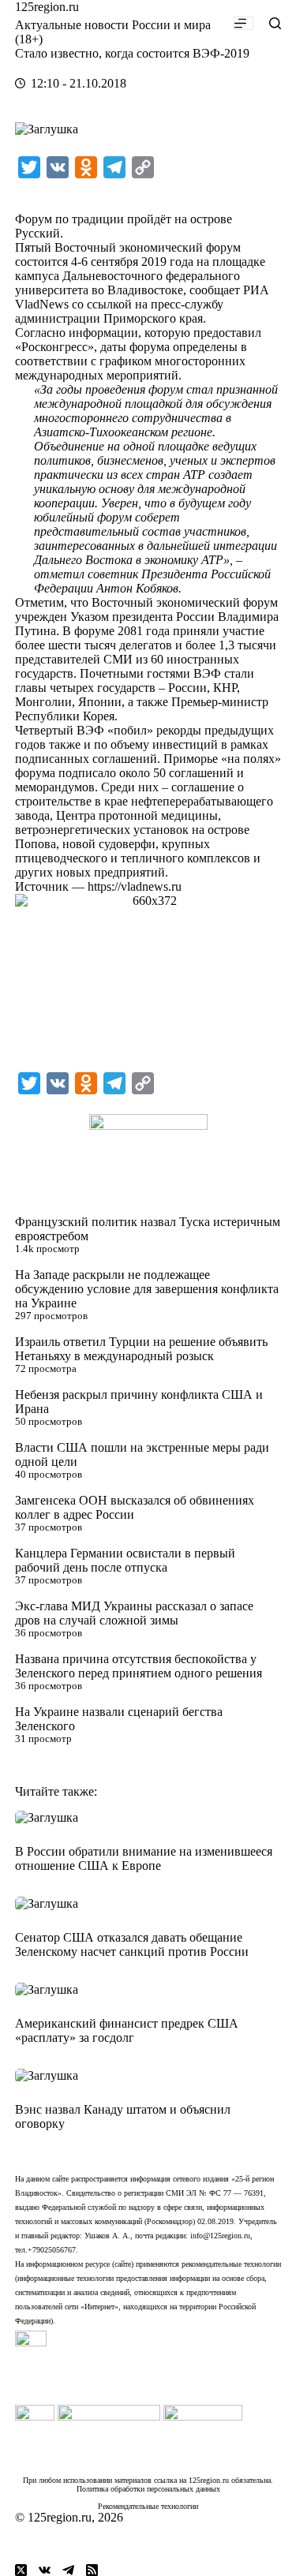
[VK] (45, 2570)
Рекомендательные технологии (148, 2506)
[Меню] (244, 23)
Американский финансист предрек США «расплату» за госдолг (127, 2030)
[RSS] (92, 2570)
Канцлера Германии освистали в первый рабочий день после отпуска (125, 1560)
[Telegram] (68, 2570)
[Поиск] (275, 23)
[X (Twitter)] (21, 2570)
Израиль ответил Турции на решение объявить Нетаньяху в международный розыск (141, 1349)
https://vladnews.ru (135, 886)
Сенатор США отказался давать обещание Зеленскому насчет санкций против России (132, 1944)
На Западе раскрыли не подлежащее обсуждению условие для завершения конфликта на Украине (147, 1289)
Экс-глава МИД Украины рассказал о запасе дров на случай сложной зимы (134, 1613)
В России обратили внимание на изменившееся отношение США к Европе (144, 1858)
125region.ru (47, 7)
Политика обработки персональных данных (148, 2489)
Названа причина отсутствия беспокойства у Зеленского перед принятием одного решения (139, 1666)
